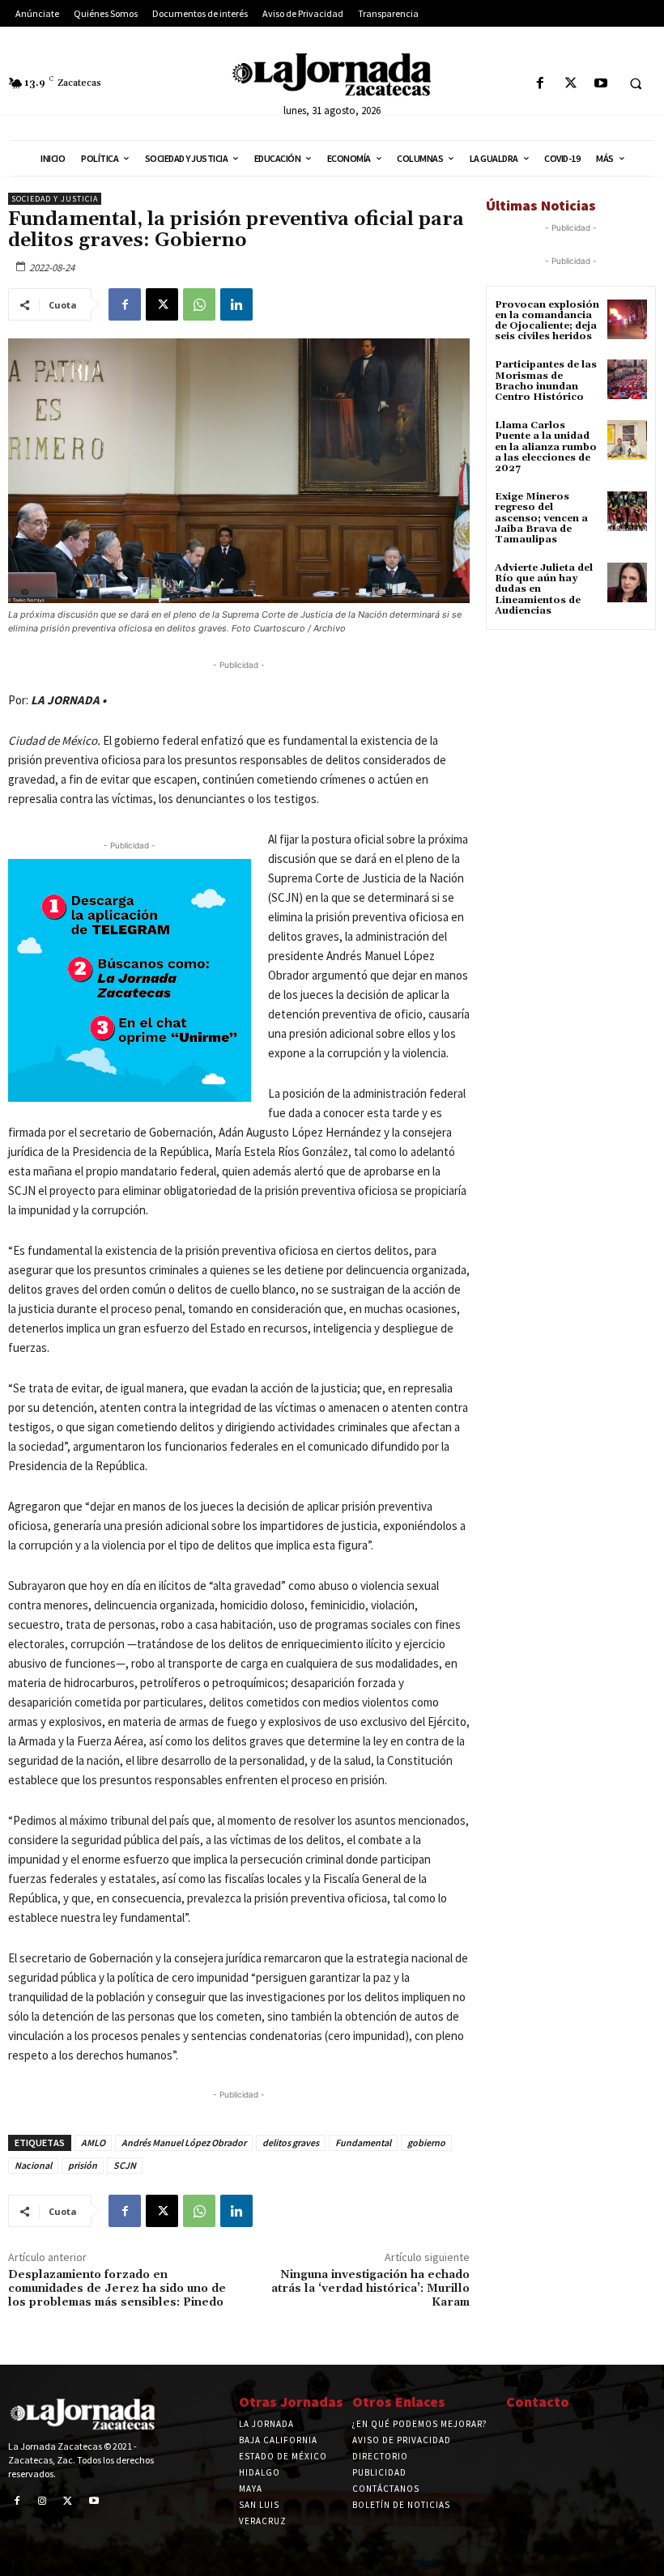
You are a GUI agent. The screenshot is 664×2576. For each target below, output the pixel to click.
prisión (83, 2165)
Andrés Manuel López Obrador (184, 2142)
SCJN (125, 2165)
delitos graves (291, 2142)
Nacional (33, 2165)
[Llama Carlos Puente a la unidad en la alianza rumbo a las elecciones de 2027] (627, 440)
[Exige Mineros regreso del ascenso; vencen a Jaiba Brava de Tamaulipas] (627, 511)
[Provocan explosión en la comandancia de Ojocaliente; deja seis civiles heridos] (627, 319)
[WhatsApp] (199, 304)
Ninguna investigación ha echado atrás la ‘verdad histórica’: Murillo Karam (370, 2289)
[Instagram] (43, 2502)
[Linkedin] (236, 304)
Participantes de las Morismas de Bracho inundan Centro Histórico (546, 381)
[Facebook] (541, 84)
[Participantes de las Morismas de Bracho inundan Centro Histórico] (627, 379)
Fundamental (363, 2142)
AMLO (93, 2142)
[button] (636, 84)
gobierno (426, 2142)
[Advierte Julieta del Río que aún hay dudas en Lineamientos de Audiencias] (627, 582)
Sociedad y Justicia (55, 199)
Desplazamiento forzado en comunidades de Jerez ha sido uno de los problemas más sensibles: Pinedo (117, 2289)
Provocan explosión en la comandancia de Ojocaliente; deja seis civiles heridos (547, 321)
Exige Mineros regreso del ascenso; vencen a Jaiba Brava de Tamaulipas (541, 518)
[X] (570, 84)
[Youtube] (600, 84)
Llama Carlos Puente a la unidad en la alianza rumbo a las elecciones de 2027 (546, 447)
